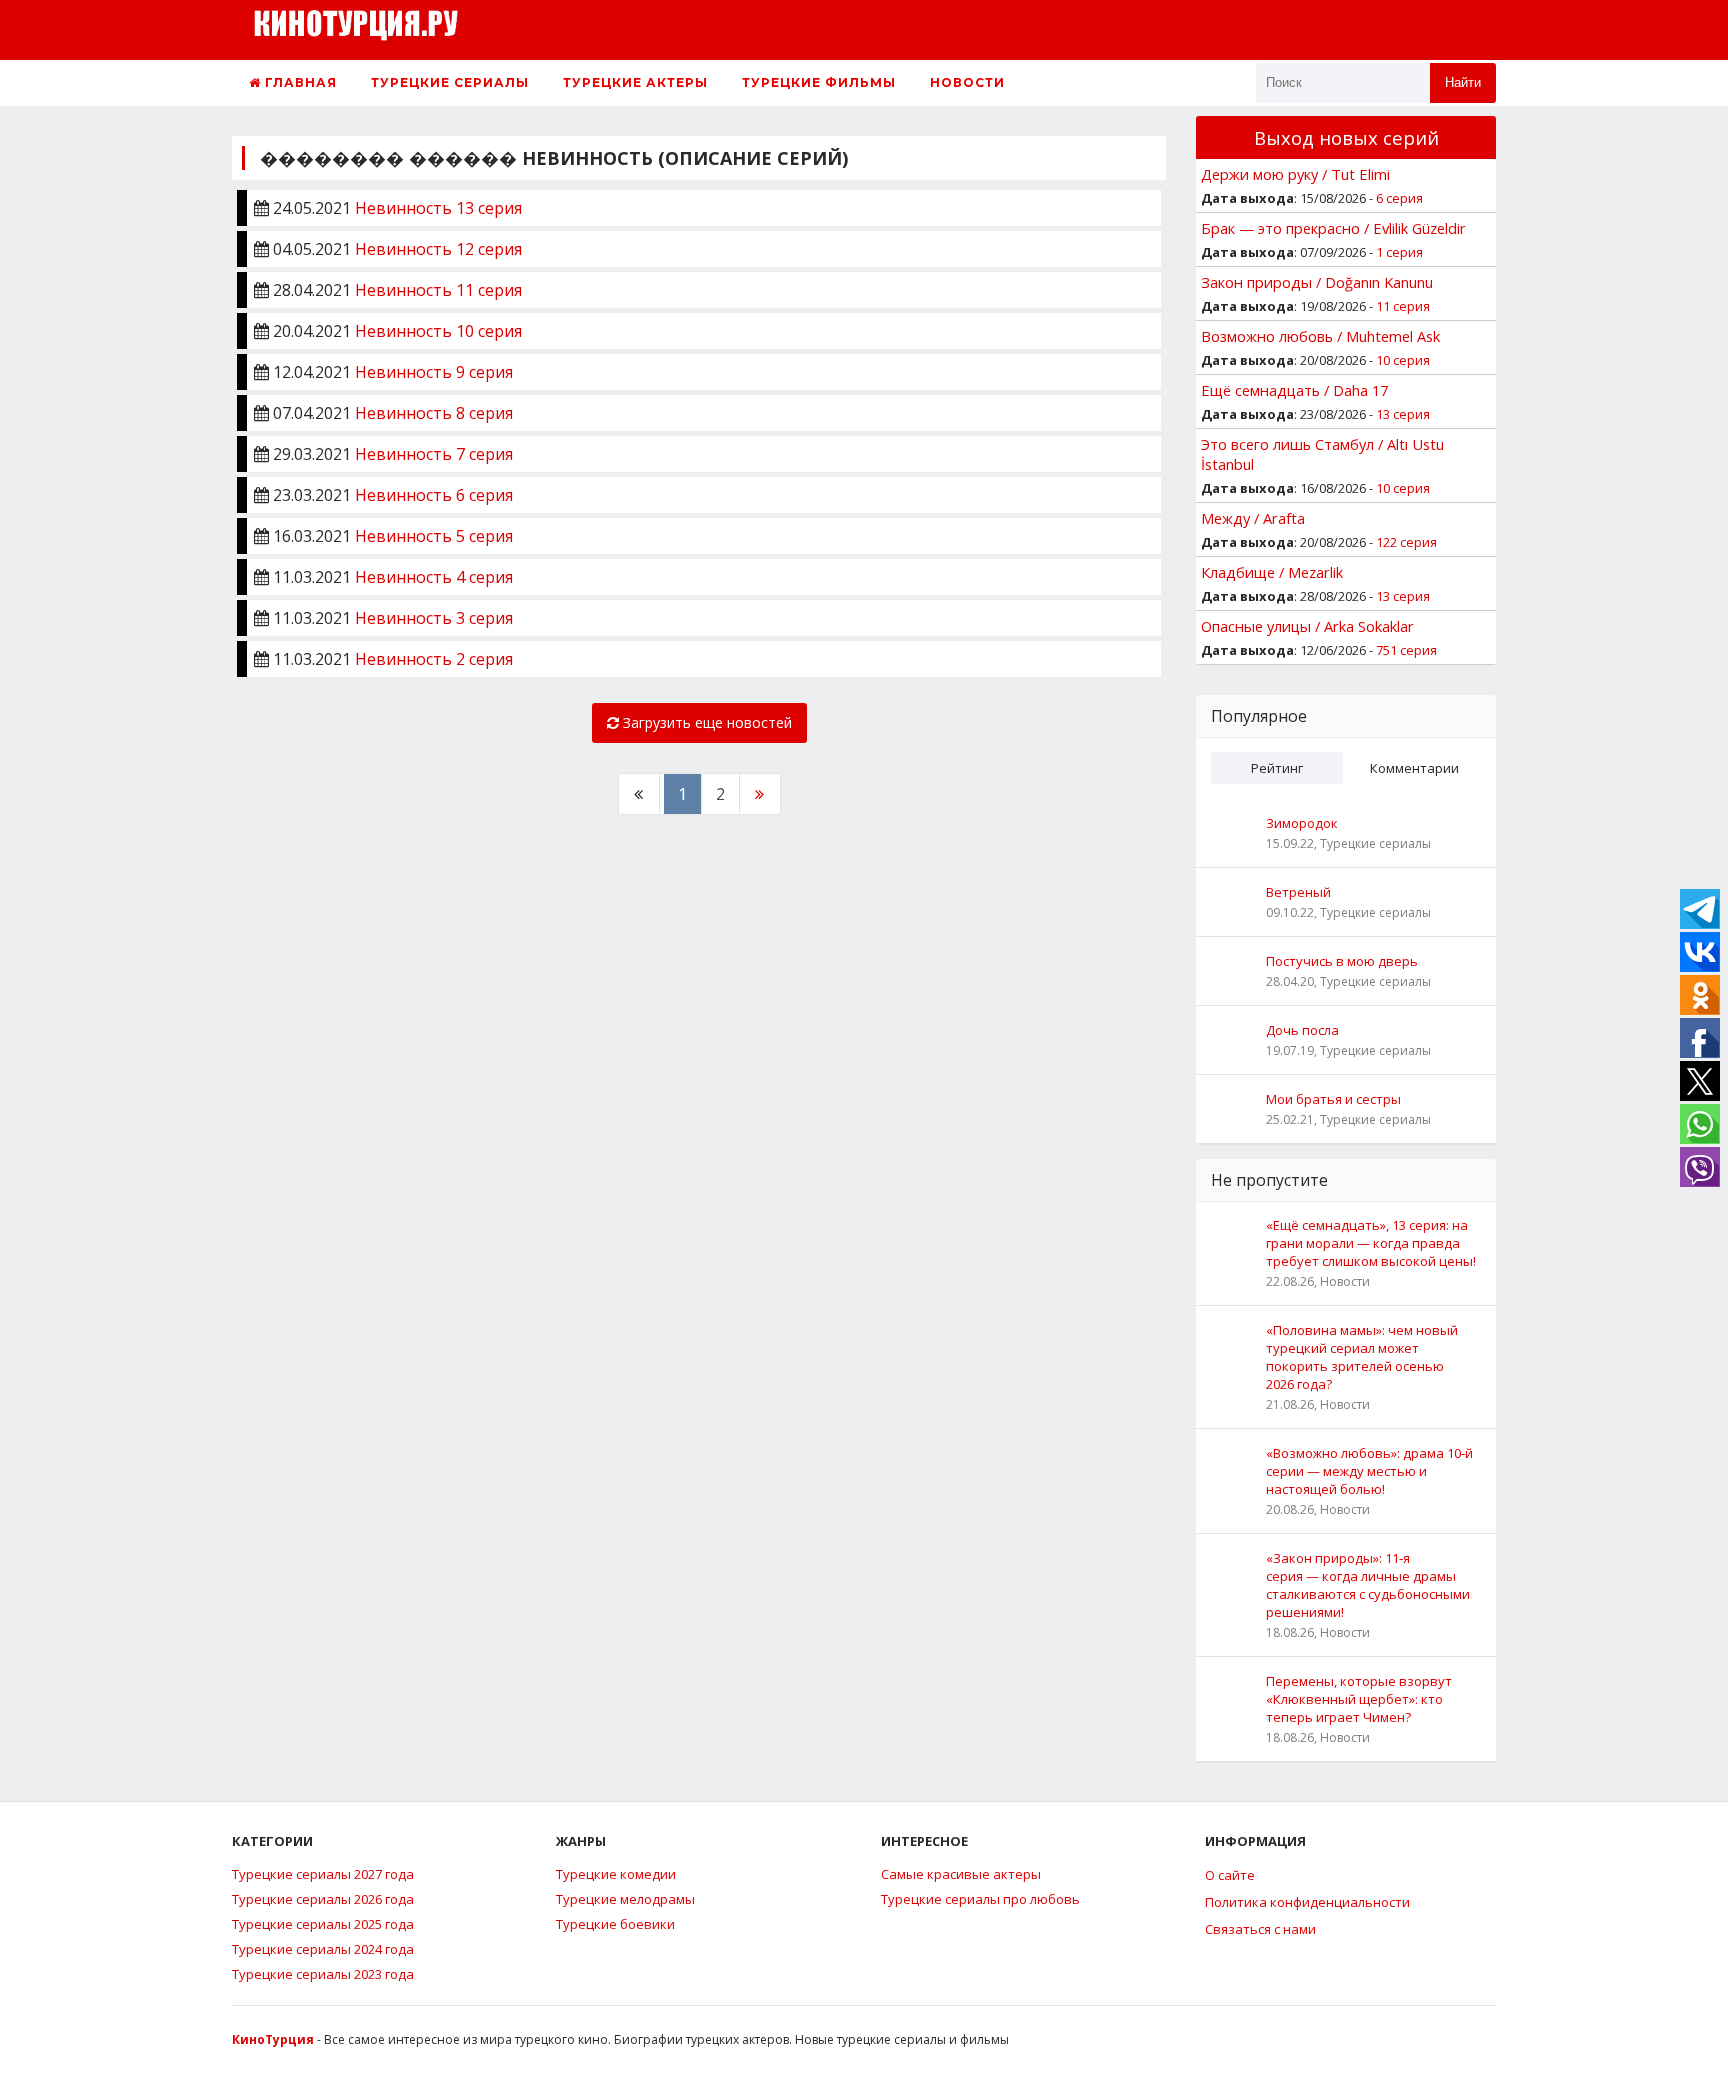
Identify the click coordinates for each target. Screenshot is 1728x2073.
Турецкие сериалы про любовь (980, 1899)
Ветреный (1298, 892)
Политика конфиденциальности (1307, 1902)
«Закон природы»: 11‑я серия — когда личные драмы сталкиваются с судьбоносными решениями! (1368, 1585)
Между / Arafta (1253, 518)
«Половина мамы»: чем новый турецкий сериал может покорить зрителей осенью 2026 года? (1362, 1357)
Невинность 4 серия (434, 577)
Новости (967, 82)
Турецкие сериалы (450, 82)
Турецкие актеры (635, 82)
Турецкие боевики (615, 1924)
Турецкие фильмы (819, 82)
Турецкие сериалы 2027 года (323, 1874)
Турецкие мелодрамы (625, 1899)
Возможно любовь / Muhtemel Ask (1320, 336)
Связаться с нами (1260, 1929)
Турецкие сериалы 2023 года (323, 1974)
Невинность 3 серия (434, 618)
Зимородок (1302, 823)
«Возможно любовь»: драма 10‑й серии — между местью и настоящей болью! (1369, 1471)
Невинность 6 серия (434, 495)
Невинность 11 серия (438, 290)
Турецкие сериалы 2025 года (323, 1924)
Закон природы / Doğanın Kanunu (1317, 282)
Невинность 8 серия (434, 413)
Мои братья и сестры (1333, 1099)
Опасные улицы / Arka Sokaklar (1307, 626)
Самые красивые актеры (961, 1874)
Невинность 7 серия (434, 454)
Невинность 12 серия (438, 249)
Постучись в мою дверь (1342, 961)
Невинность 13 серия (438, 208)
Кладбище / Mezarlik (1272, 572)
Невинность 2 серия (434, 659)
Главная (299, 82)
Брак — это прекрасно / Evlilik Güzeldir (1333, 228)
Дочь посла (1302, 1030)
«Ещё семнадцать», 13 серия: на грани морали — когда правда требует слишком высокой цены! (1371, 1243)
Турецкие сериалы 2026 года (323, 1899)
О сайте (1230, 1875)
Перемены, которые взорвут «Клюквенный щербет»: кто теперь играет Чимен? (1359, 1699)
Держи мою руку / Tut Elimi (1295, 174)
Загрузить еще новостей (705, 722)
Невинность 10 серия (438, 331)
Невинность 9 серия (434, 372)
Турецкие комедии (616, 1874)
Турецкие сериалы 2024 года (323, 1949)
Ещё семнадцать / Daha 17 (1294, 390)
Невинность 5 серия (434, 536)
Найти (1463, 82)
